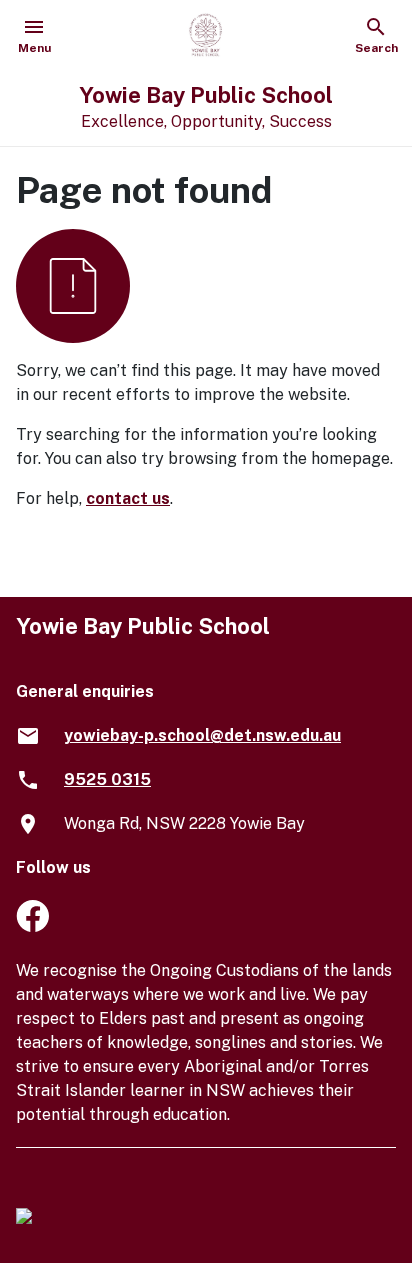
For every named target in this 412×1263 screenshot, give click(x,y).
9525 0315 (107, 779)
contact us (128, 498)
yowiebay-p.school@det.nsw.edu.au (202, 735)
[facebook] (32, 926)
